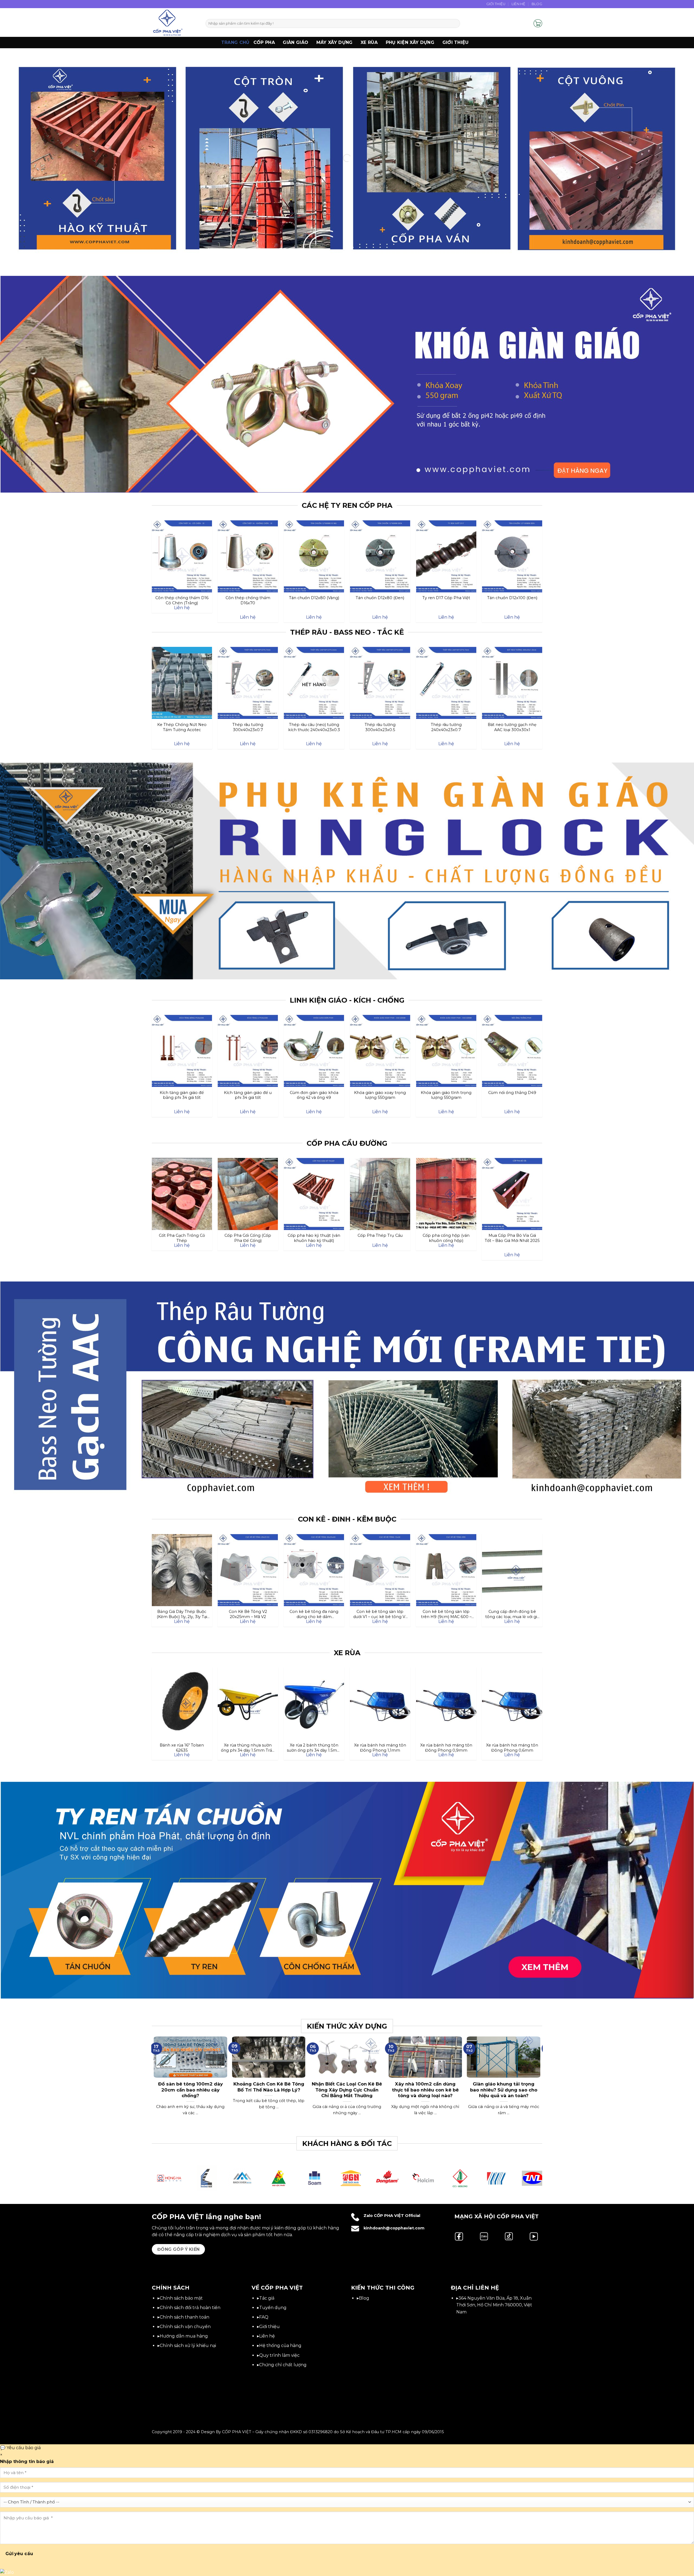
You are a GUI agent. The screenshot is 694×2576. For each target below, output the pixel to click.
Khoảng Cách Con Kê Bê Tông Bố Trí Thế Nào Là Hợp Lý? (269, 2087)
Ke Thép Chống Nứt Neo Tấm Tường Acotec (182, 727)
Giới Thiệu (496, 4)
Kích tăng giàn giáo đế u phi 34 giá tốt (248, 1095)
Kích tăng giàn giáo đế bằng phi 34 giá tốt (182, 1095)
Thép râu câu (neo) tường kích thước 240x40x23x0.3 (314, 727)
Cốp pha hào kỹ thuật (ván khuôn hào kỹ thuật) (314, 1238)
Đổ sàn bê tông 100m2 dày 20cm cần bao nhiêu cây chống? (190, 2090)
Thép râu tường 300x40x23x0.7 (248, 727)
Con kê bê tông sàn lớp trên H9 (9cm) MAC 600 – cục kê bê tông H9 (446, 1614)
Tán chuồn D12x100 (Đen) (512, 598)
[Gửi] (455, 24)
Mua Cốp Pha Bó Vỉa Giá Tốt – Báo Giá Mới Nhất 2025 (512, 1238)
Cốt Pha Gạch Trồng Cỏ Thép (182, 1238)
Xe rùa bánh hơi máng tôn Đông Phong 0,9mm (446, 1748)
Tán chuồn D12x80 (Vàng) (314, 598)
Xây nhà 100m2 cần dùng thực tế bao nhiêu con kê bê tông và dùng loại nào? (425, 2090)
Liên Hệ (519, 4)
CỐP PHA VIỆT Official (397, 2216)
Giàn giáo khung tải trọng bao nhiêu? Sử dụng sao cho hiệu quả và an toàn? (504, 2090)
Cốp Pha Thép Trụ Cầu (380, 1235)
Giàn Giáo (295, 42)
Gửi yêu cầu (19, 2554)
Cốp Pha (264, 42)
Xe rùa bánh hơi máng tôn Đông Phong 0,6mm (512, 1748)
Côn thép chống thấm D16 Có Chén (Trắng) (182, 600)
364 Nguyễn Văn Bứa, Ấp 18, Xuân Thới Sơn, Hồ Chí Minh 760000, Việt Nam (494, 2305)
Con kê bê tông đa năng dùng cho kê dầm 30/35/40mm (314, 1614)
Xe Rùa (369, 42)
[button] (527, 23)
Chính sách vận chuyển (185, 2327)
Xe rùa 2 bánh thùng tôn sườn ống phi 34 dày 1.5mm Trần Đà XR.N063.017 (314, 1748)
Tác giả (267, 2298)
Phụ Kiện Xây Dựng (410, 42)
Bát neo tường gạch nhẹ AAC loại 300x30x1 (512, 727)
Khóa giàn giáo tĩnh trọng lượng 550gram (446, 1095)
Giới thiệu (456, 42)
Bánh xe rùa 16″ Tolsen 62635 (182, 1748)
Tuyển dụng (273, 2308)
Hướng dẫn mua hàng (184, 2336)
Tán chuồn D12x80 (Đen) (380, 598)
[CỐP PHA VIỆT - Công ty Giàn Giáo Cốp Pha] (175, 22)
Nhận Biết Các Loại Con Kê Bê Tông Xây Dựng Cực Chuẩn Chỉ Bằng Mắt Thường (347, 2090)
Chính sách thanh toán (184, 2317)
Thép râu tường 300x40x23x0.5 (380, 727)
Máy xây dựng (335, 42)
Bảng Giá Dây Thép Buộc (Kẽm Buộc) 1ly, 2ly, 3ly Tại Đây (182, 1614)
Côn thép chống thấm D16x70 (248, 600)
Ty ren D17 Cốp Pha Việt (446, 598)
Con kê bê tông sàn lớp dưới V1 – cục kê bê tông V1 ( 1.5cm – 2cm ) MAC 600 (380, 1614)
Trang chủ (235, 42)
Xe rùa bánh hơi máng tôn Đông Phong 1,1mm (380, 1748)
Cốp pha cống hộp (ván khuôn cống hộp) (446, 1238)
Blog (537, 4)
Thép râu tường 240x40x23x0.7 (446, 727)
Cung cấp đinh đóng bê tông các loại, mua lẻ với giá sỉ (512, 1614)
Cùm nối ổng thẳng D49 (512, 1093)
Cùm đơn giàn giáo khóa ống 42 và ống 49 (314, 1095)
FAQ (264, 2317)
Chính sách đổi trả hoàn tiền (190, 2308)
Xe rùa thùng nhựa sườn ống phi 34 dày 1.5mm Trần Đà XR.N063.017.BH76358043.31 (248, 1748)
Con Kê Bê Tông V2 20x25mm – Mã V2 (248, 1614)
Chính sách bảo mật (181, 2298)
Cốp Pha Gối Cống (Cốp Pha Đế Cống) (248, 1238)
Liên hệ (267, 2336)
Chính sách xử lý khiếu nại (188, 2346)
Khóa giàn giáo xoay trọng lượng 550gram (380, 1095)
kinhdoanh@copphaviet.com (394, 2228)
